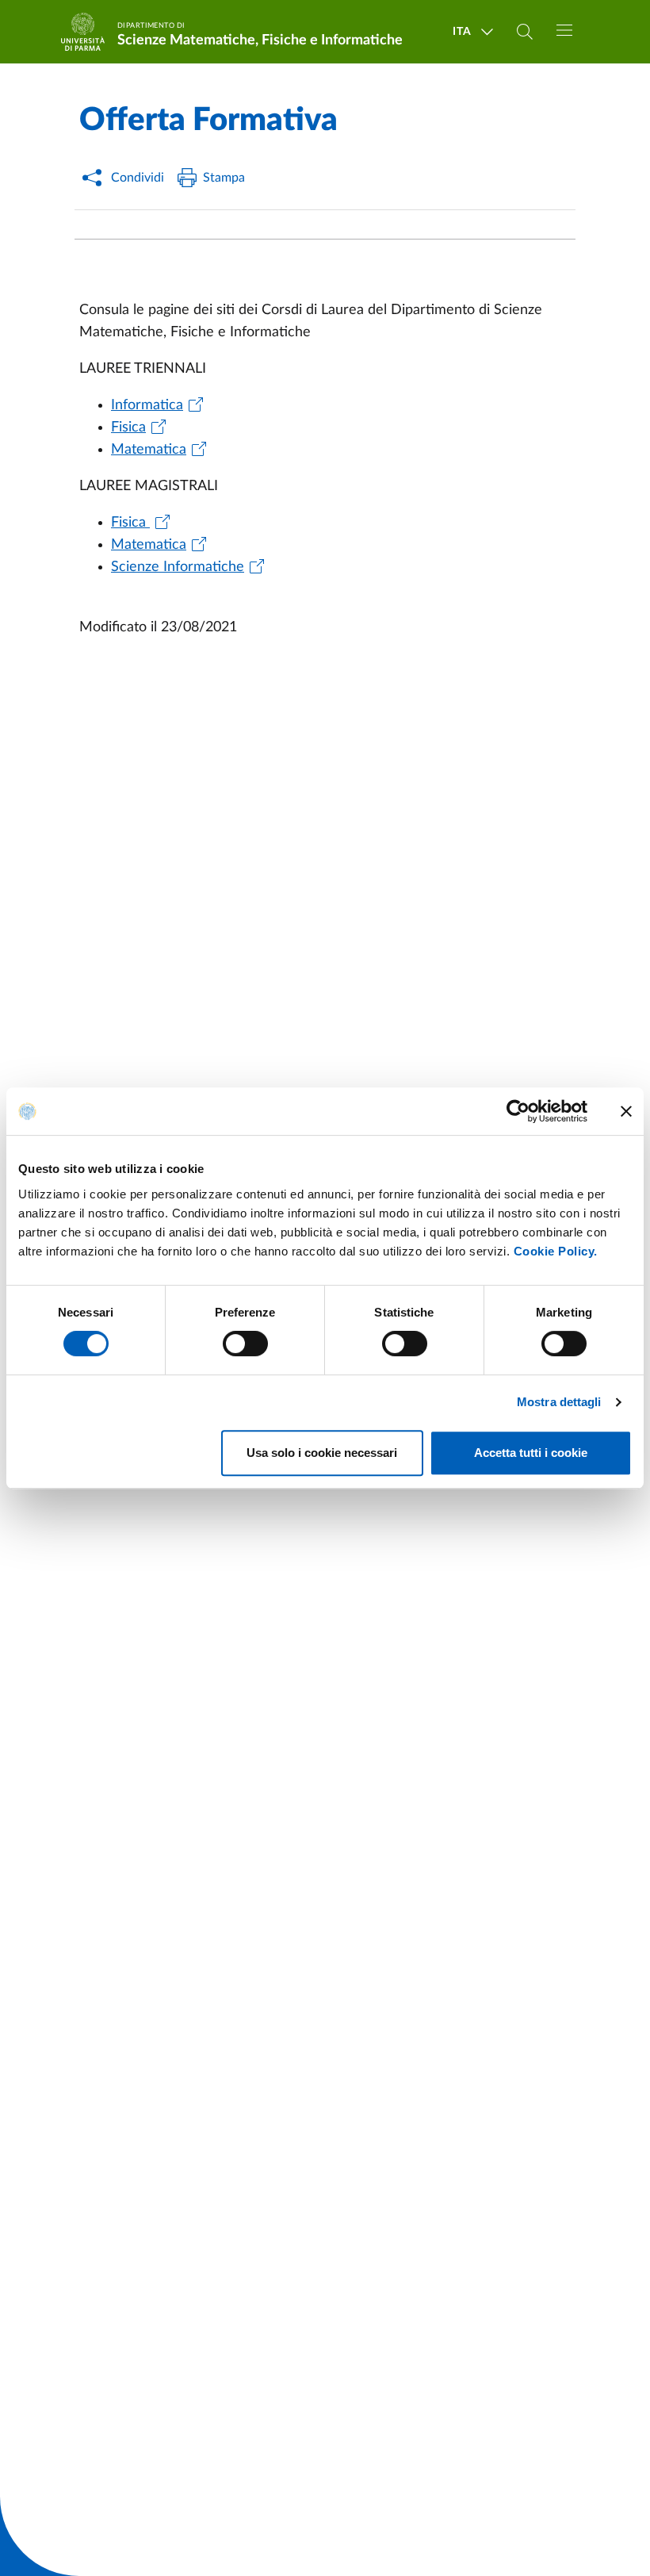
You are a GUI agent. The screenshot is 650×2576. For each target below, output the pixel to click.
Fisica (128, 427)
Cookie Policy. (556, 1251)
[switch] (245, 1344)
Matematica (149, 450)
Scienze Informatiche (178, 567)
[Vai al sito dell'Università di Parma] (88, 32)
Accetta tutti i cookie (531, 1453)
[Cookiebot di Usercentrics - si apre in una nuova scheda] (518, 1111)
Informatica (147, 405)
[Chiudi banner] (626, 1111)
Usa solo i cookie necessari (322, 1453)
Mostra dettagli (559, 1402)
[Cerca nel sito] (525, 32)
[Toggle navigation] (564, 30)
